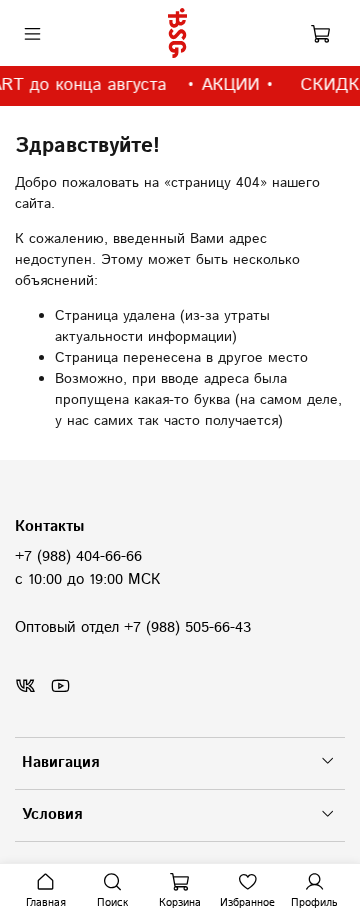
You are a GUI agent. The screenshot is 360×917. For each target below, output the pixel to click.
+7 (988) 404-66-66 (78, 557)
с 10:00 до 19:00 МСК (87, 580)
